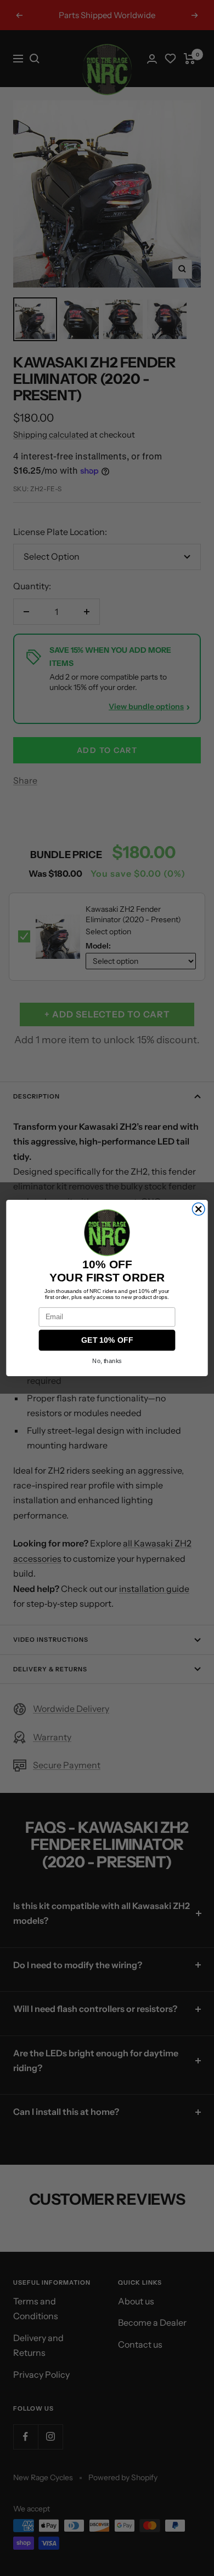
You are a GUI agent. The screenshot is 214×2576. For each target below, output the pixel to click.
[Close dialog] (198, 1209)
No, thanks (107, 1361)
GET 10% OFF (107, 1341)
